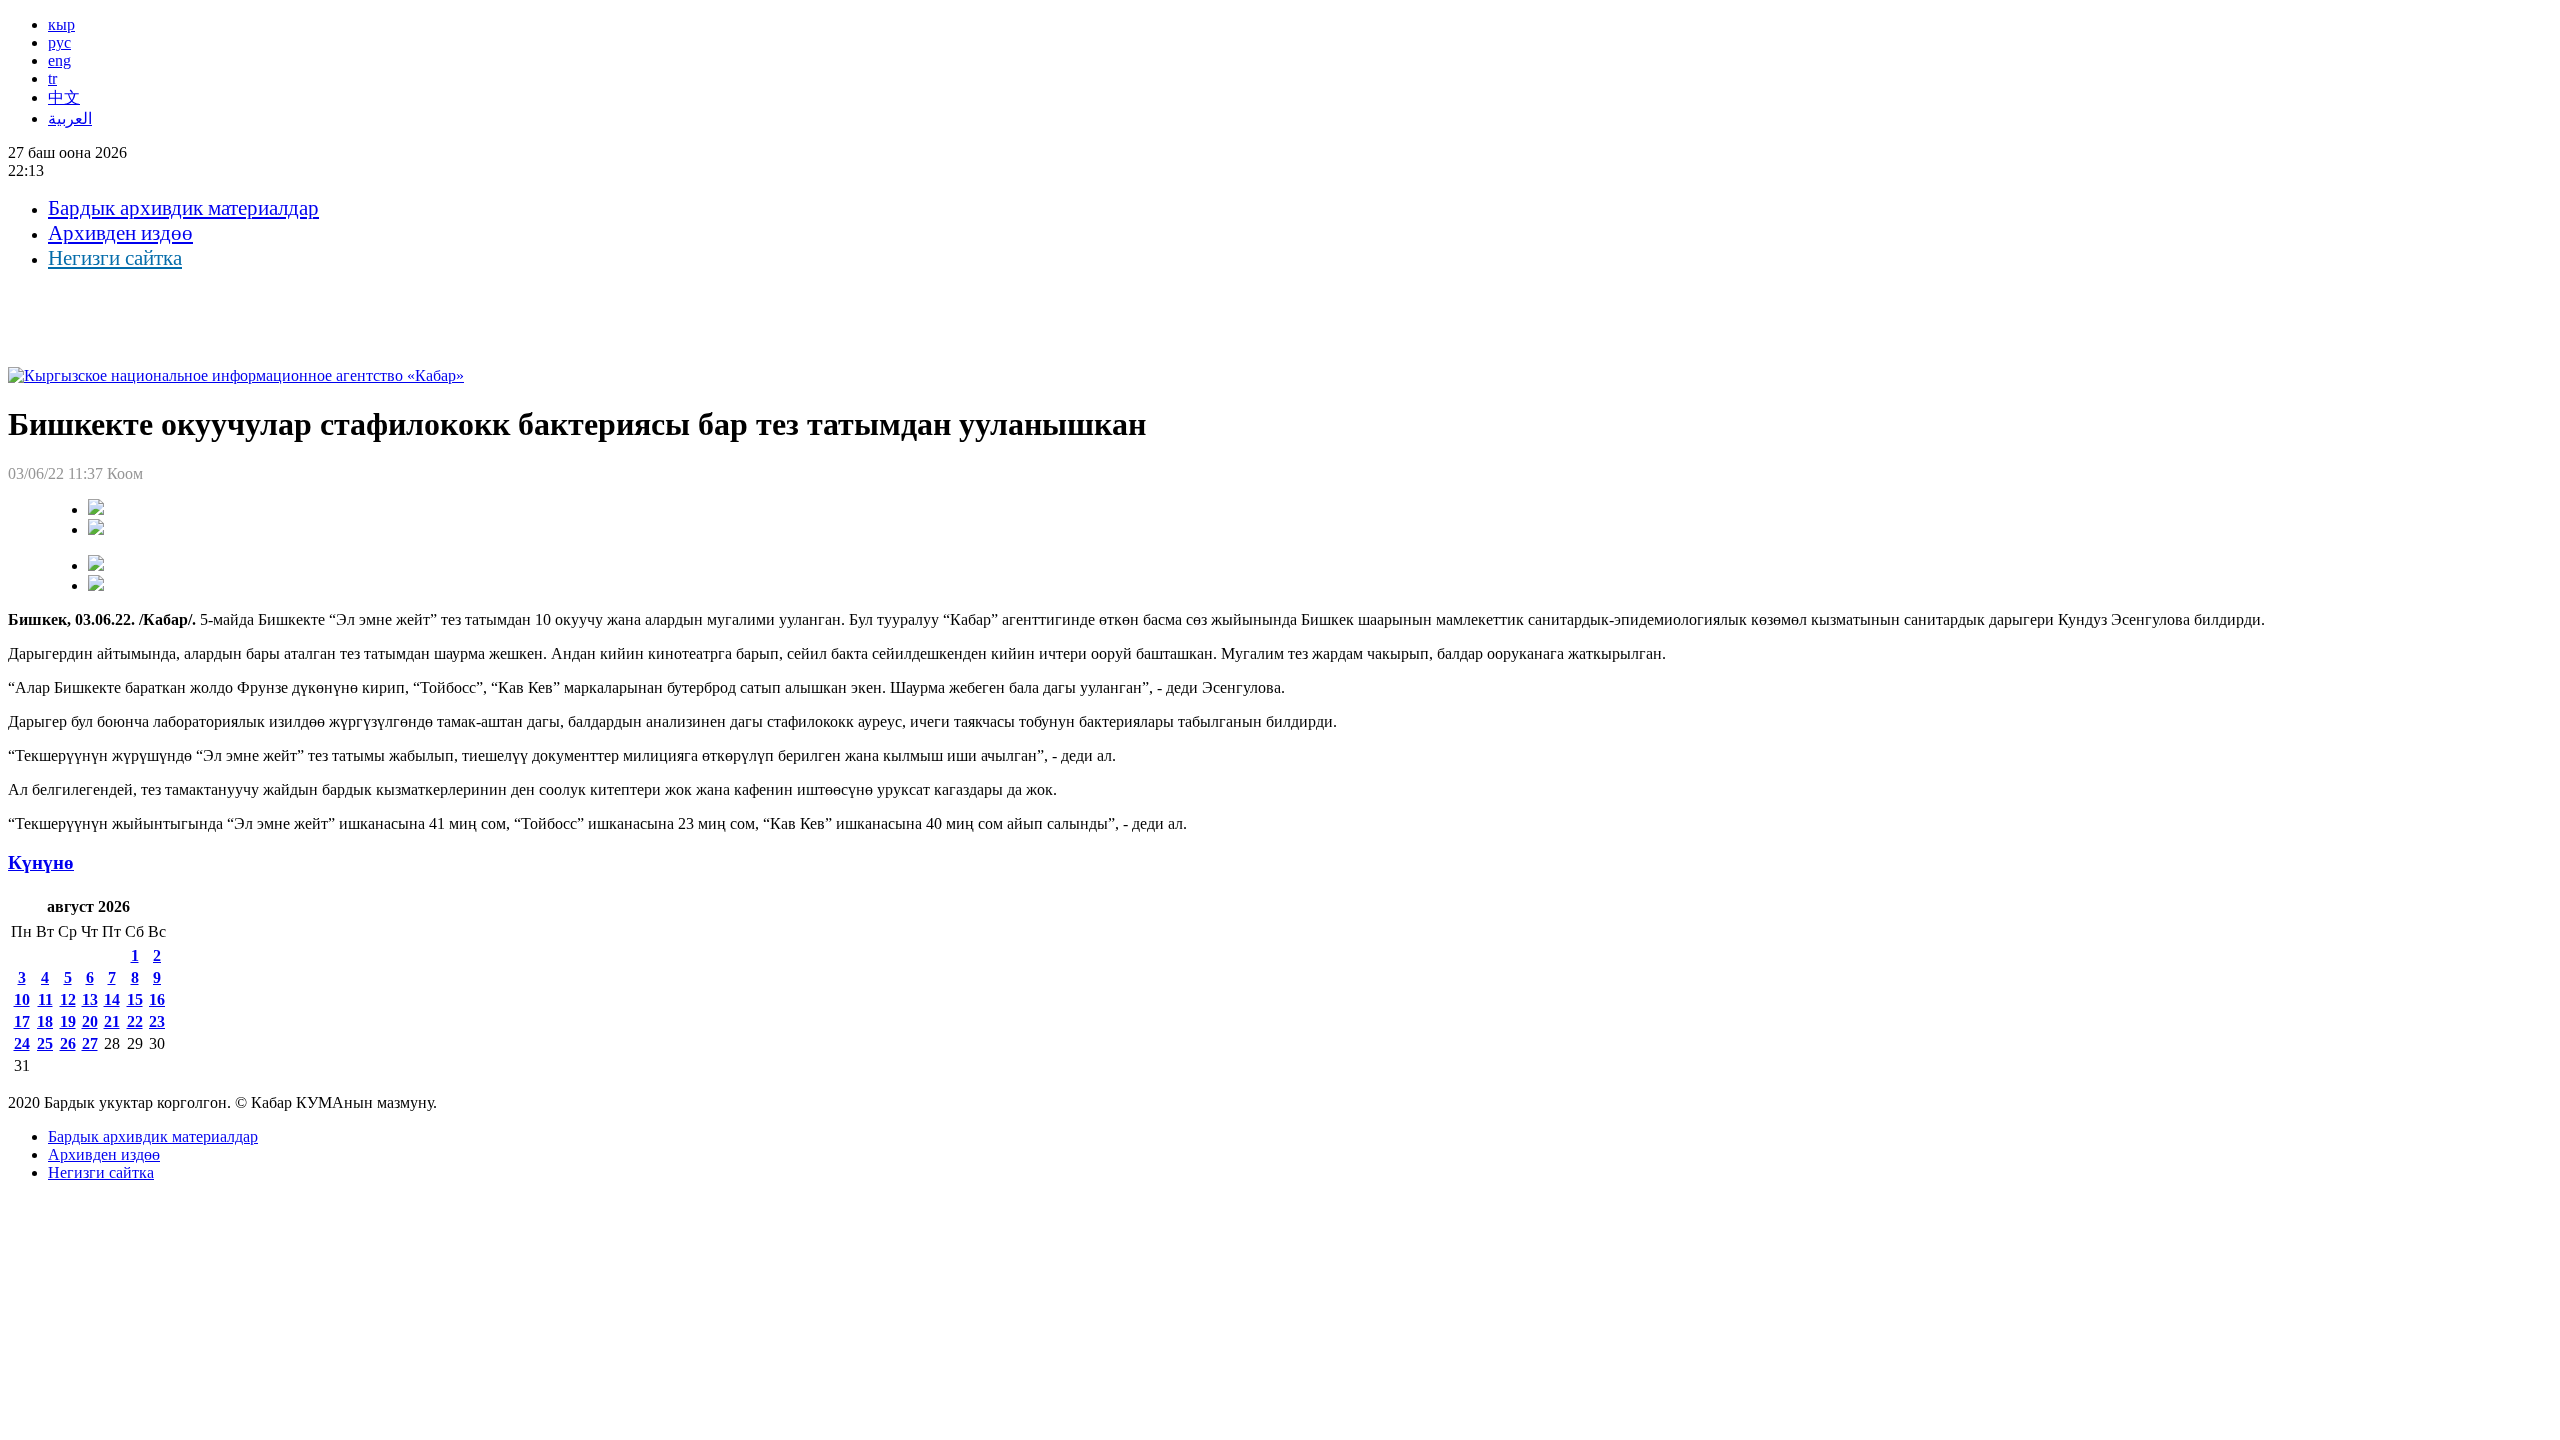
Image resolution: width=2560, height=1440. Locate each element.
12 (68, 999)
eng (59, 60)
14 (112, 999)
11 (45, 999)
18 (45, 1021)
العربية (70, 118)
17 (22, 1021)
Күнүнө (41, 862)
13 (90, 999)
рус (59, 42)
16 (157, 999)
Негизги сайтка (115, 258)
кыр (61, 24)
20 (90, 1021)
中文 (64, 97)
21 (112, 1021)
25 (45, 1043)
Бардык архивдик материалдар (183, 208)
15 (135, 999)
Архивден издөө (120, 233)
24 (22, 1043)
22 (135, 1021)
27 (90, 1043)
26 (68, 1043)
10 (22, 999)
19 (68, 1021)
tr (52, 78)
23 (157, 1021)
